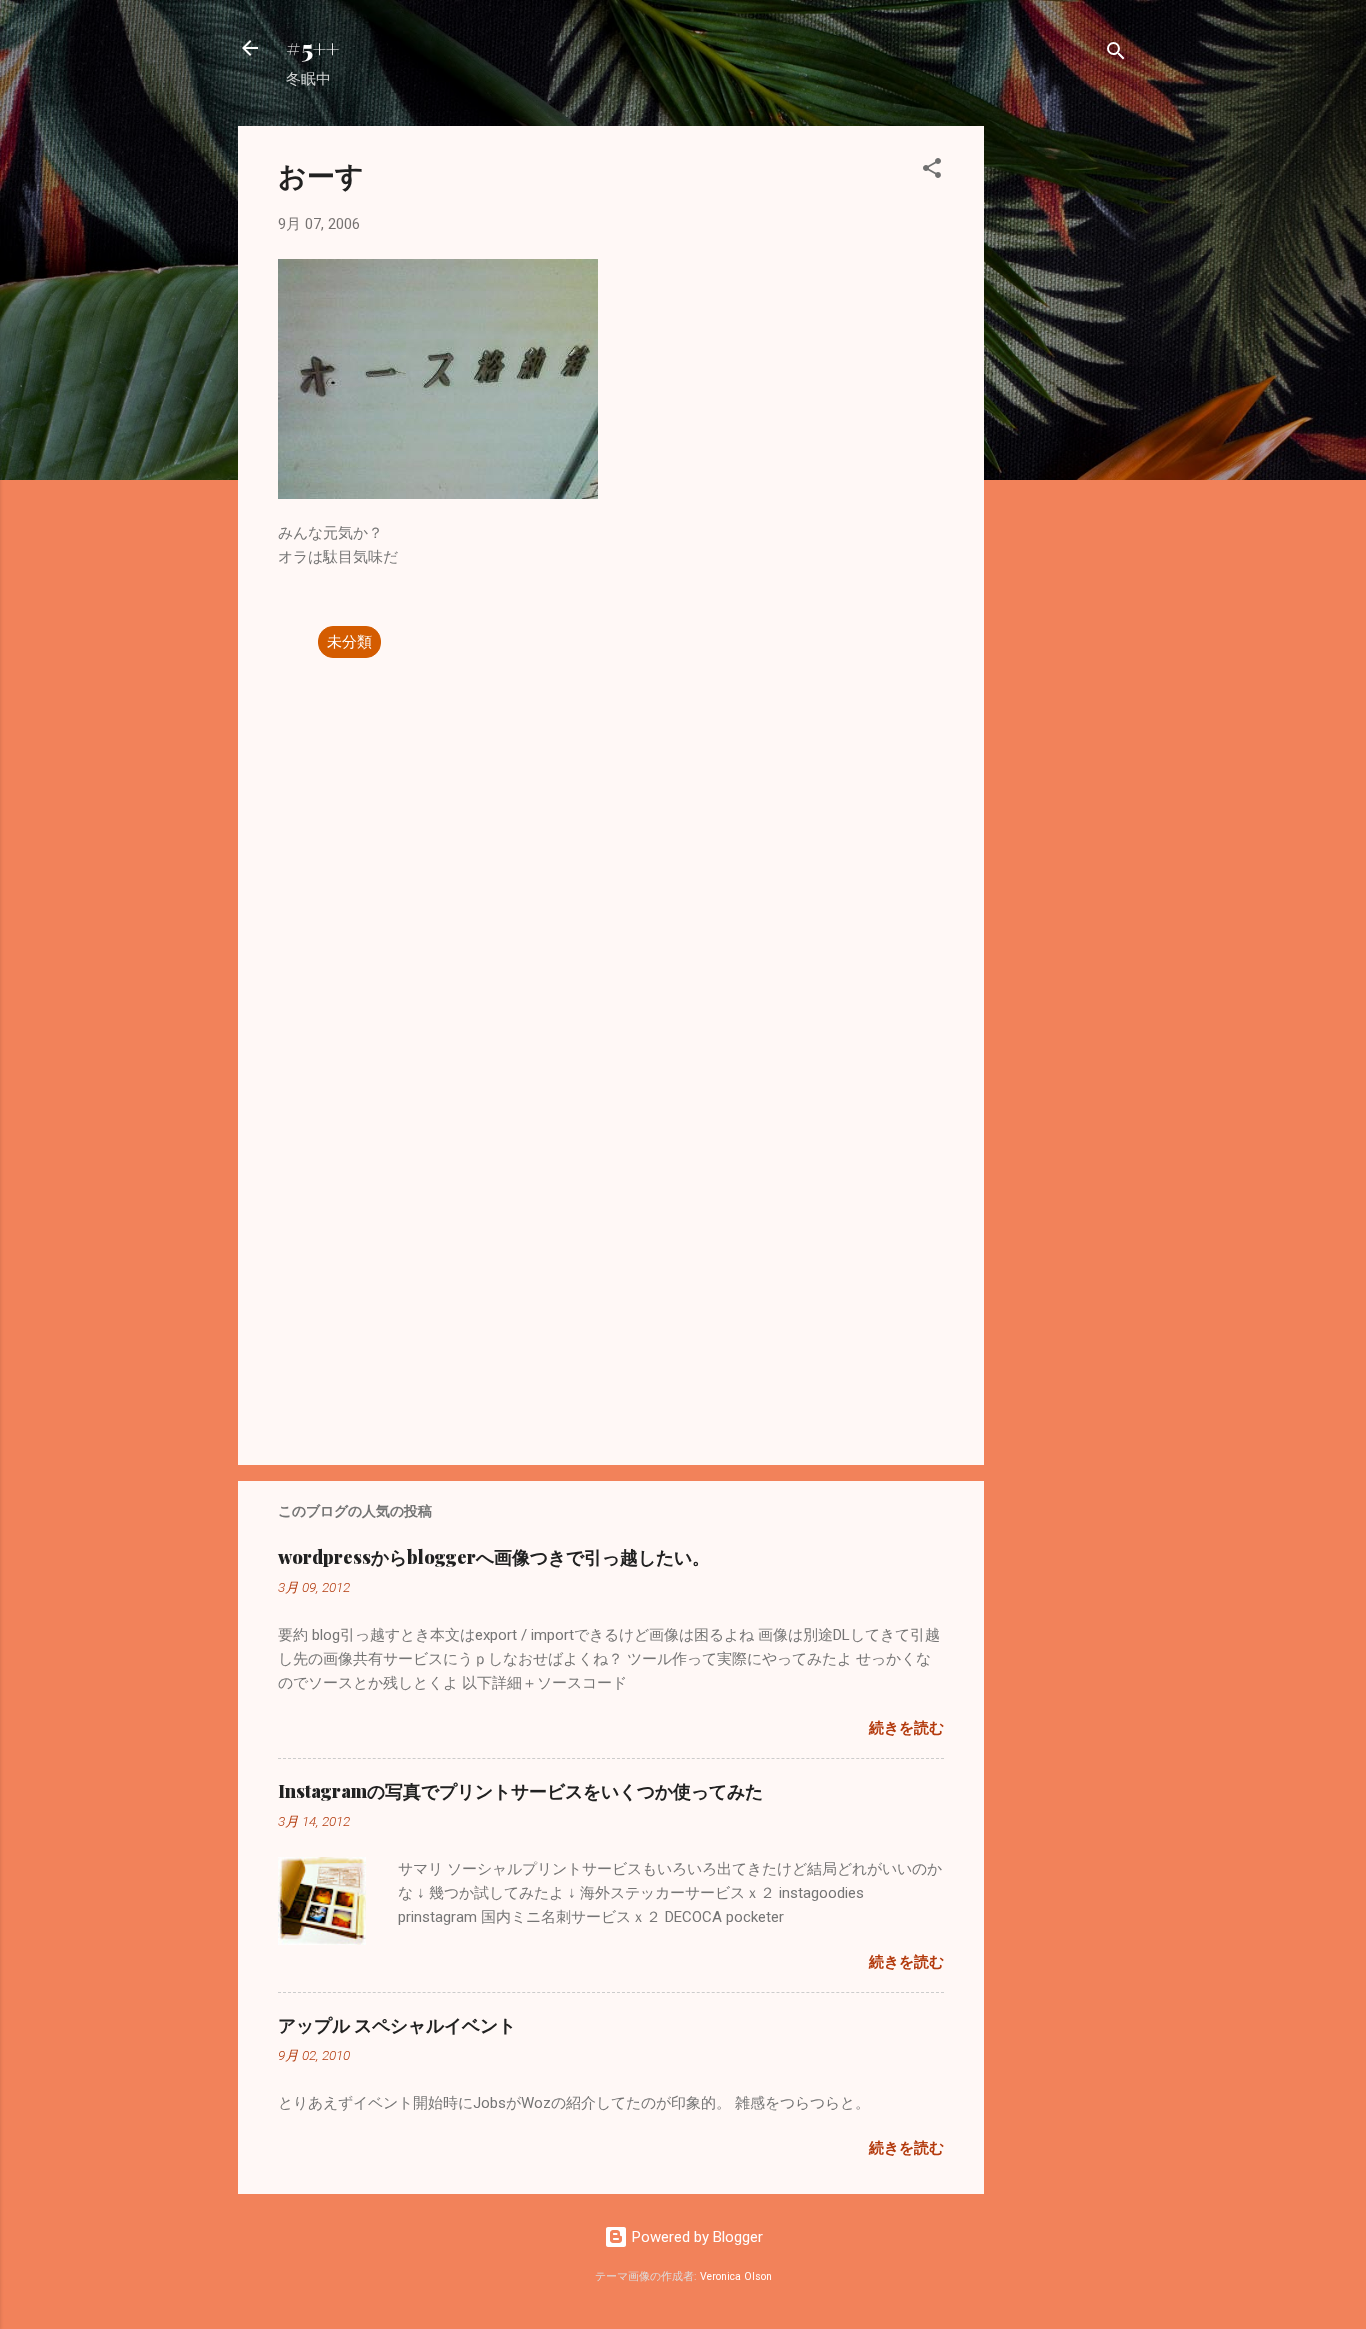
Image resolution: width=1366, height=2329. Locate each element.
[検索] (1116, 54)
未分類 (349, 642)
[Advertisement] (1064, 426)
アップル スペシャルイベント (397, 2025)
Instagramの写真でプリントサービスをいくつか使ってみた (520, 1791)
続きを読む (906, 1728)
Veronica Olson (736, 2276)
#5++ (312, 48)
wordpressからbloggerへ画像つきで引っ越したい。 (494, 1557)
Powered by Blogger (695, 2237)
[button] (932, 171)
